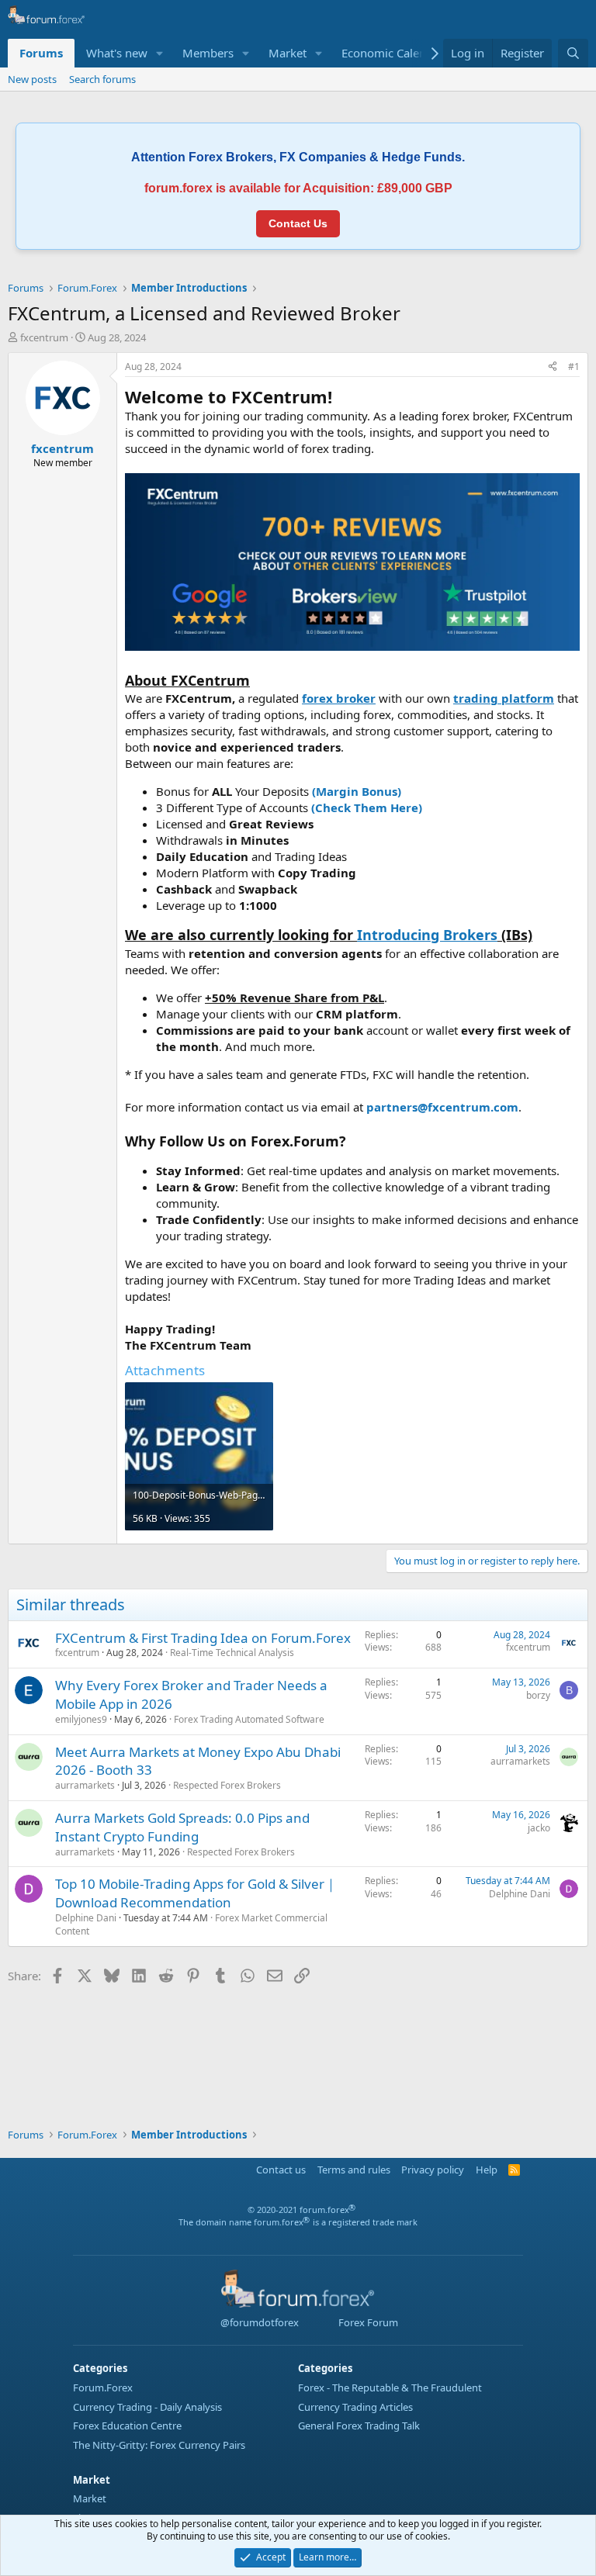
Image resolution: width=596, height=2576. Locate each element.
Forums (41, 53)
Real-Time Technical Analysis (232, 1653)
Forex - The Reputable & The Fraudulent (390, 2388)
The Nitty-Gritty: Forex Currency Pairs (159, 2445)
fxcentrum (44, 337)
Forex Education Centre (127, 2426)
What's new (117, 53)
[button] (160, 53)
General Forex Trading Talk (359, 2426)
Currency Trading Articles (355, 2407)
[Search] (573, 53)
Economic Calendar (393, 53)
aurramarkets (85, 1785)
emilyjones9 (81, 1719)
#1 (574, 367)
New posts (32, 79)
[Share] (553, 367)
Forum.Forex (103, 2388)
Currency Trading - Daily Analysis (147, 2407)
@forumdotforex (258, 2322)
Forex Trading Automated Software (249, 1719)
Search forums (102, 79)
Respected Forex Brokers (227, 1785)
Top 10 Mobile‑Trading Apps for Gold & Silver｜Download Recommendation (196, 1893)
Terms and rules (354, 2170)
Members (208, 53)
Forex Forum (367, 2322)
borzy (538, 1695)
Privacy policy (433, 2170)
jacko (539, 1828)
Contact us (281, 2170)
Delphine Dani (86, 1918)
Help (487, 2170)
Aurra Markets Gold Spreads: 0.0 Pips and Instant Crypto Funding (182, 1827)
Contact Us (298, 223)
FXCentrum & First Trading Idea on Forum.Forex (203, 1638)
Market (288, 53)
